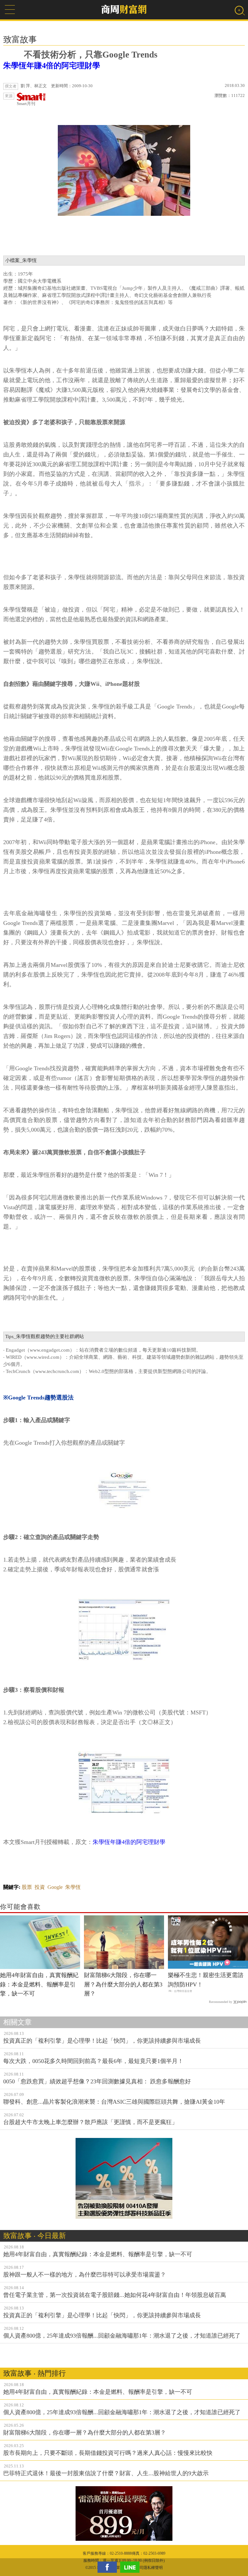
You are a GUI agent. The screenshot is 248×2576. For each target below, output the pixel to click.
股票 (27, 1887)
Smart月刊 (26, 104)
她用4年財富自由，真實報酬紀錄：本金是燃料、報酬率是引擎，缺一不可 (39, 1984)
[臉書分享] (109, 2567)
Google (55, 1887)
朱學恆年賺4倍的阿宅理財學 (52, 66)
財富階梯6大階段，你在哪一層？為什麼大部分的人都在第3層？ (123, 1984)
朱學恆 (73, 1887)
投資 (40, 1887)
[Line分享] (131, 2567)
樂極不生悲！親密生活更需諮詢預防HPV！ (206, 1980)
